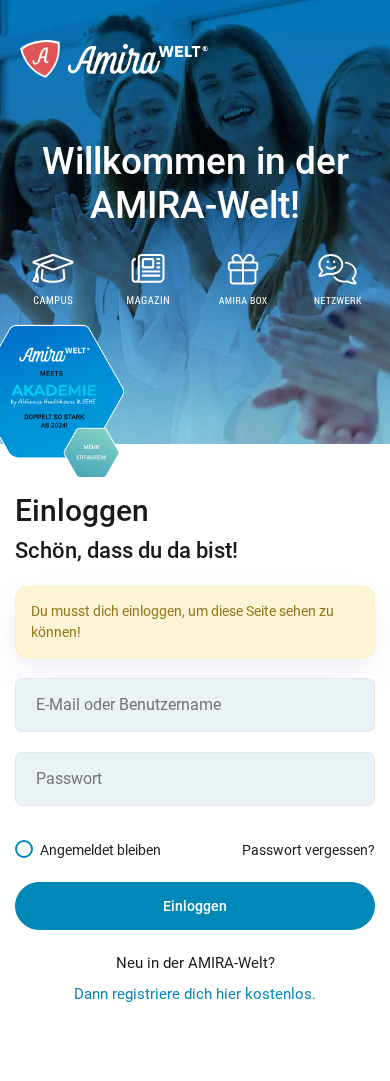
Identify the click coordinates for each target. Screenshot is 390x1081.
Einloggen (195, 906)
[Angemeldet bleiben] (27, 850)
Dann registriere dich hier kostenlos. (195, 994)
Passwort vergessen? (308, 850)
